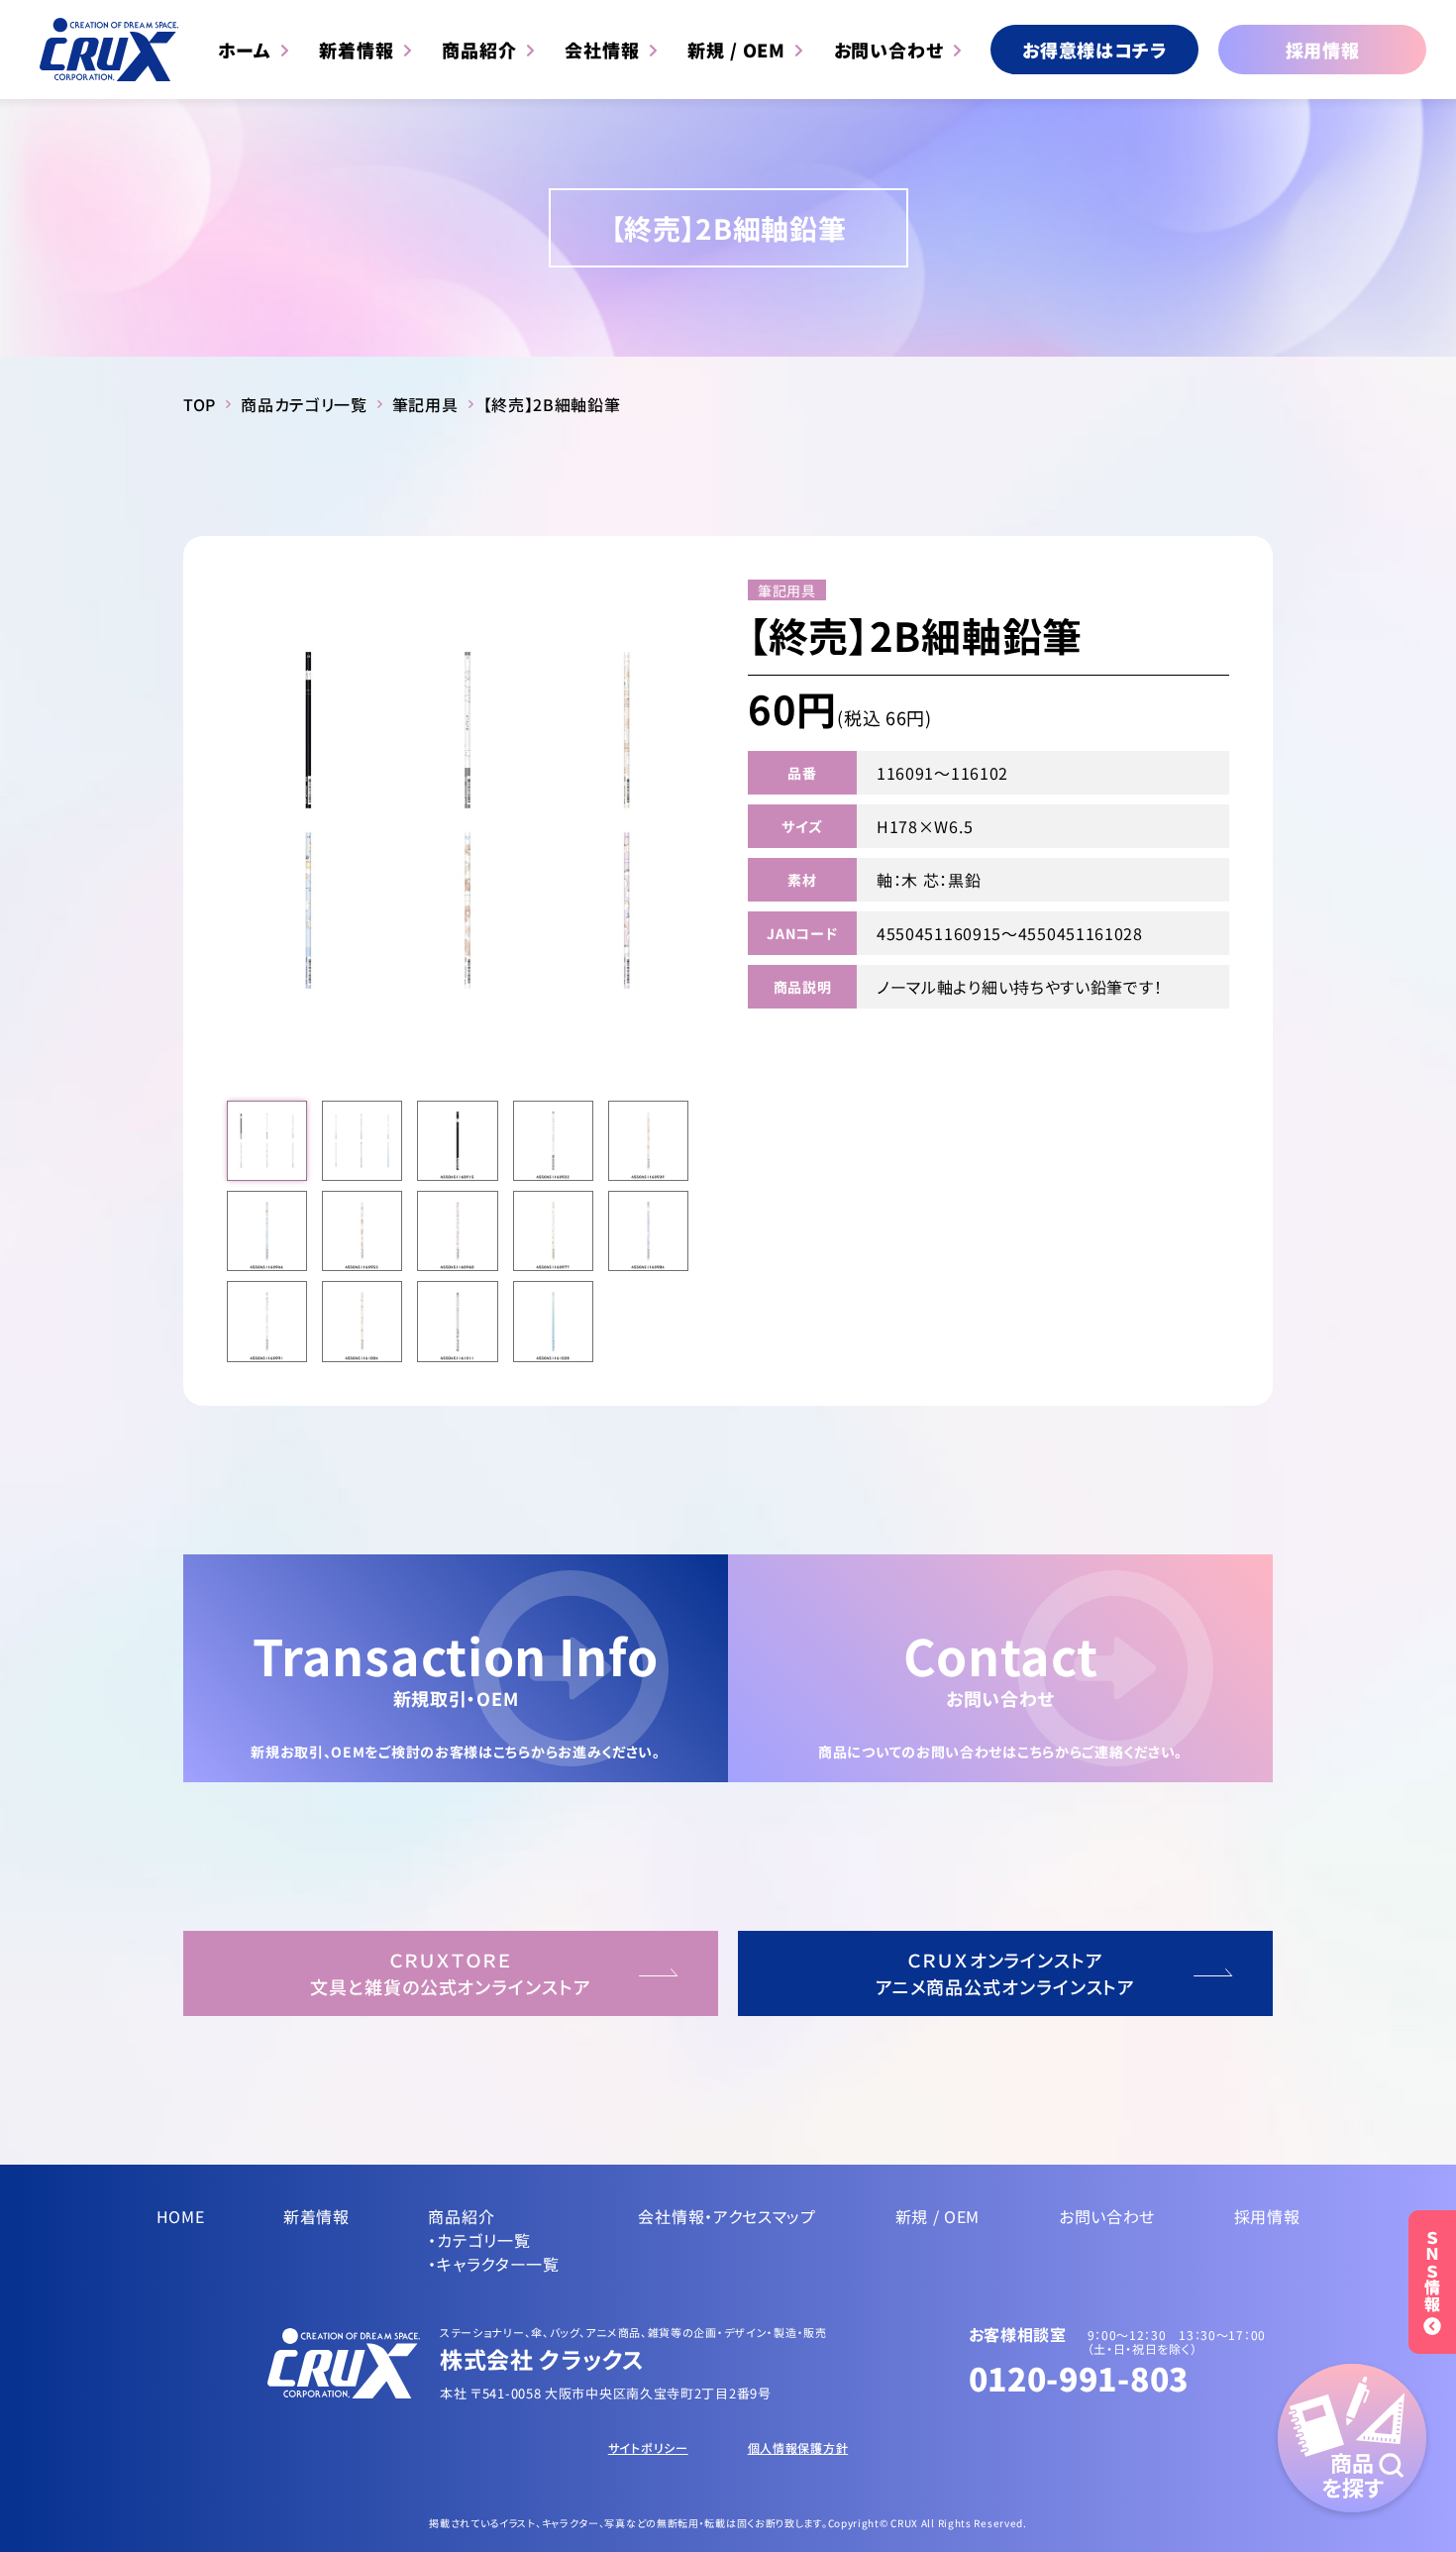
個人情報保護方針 (798, 2447)
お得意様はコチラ (1094, 50)
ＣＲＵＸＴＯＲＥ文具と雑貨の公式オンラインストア (450, 1973)
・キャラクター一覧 (493, 2264)
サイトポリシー (648, 2447)
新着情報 (357, 50)
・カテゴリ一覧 (479, 2240)
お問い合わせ (889, 50)
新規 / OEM (736, 50)
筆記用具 (425, 404)
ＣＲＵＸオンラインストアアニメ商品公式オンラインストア (1006, 1973)
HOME (181, 2216)
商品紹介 (479, 50)
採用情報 (1323, 50)
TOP (200, 404)
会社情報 (602, 50)
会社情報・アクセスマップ (727, 2216)
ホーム (245, 50)
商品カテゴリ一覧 (304, 404)
